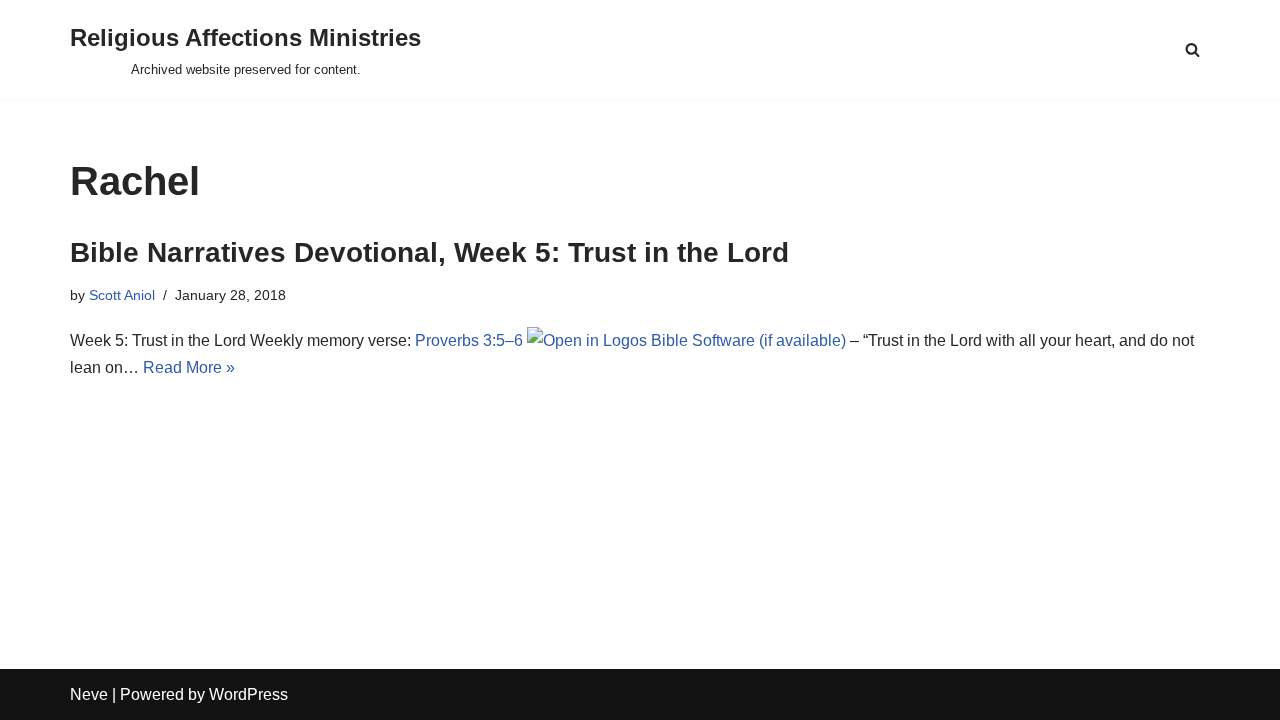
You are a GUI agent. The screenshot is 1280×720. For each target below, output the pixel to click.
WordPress (248, 694)
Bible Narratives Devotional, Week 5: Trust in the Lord (429, 252)
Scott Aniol (122, 295)
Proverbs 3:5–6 (469, 340)
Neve (89, 694)
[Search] (1192, 49)
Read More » (189, 367)
